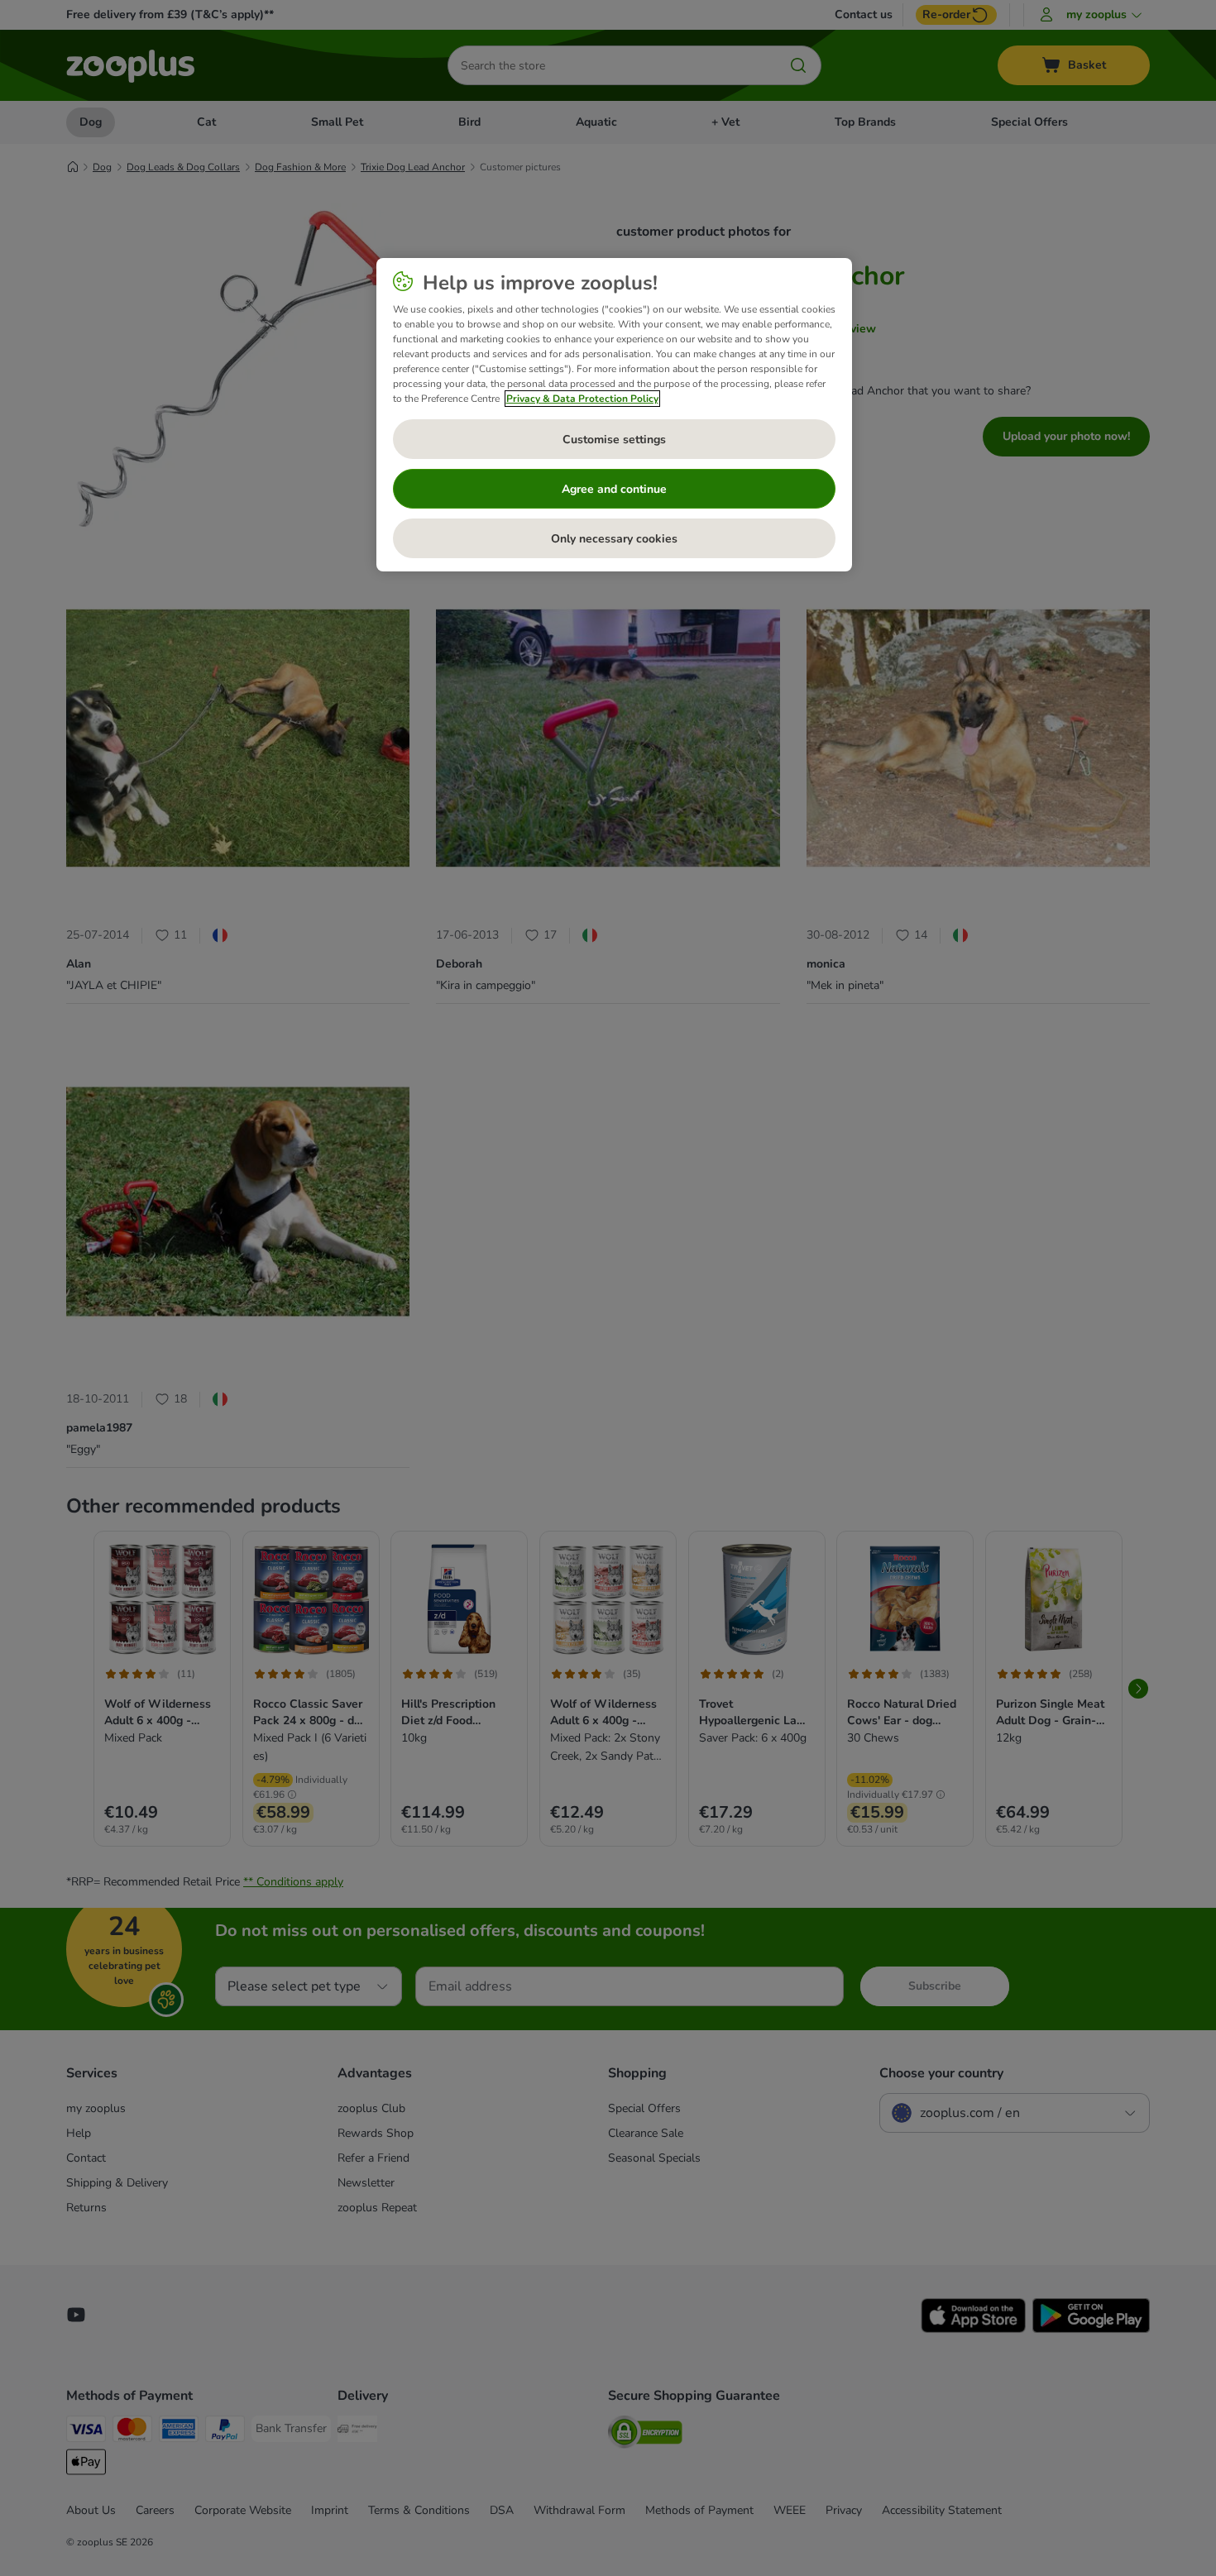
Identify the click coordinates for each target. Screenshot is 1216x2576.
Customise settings (614, 440)
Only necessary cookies (614, 539)
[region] (614, 415)
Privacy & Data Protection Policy (582, 399)
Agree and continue (614, 489)
